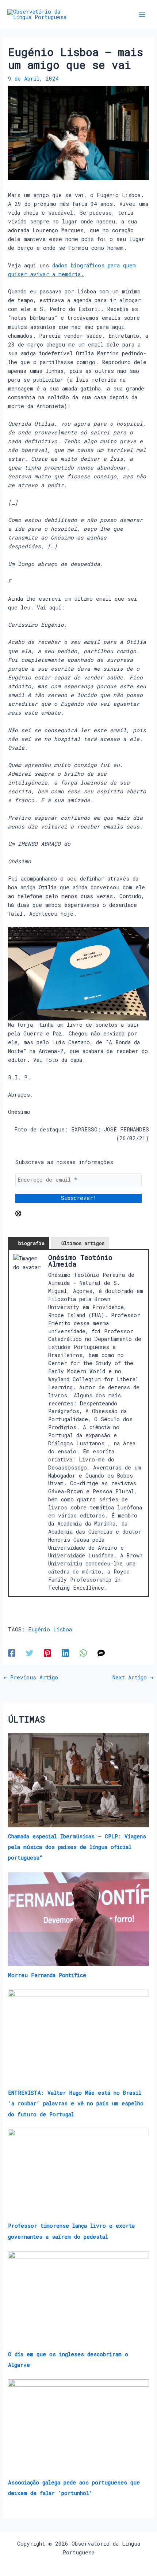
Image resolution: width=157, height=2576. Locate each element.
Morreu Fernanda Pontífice (47, 1975)
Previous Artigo (31, 1678)
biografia (31, 1243)
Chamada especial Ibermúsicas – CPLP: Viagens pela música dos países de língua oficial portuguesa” (77, 1847)
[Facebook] (12, 1653)
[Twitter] (30, 1653)
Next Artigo (133, 1678)
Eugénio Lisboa (50, 1629)
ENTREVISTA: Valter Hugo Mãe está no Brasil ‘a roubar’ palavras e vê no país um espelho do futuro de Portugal (76, 2103)
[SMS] (101, 1653)
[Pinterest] (47, 1653)
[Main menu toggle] (142, 15)
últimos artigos (83, 1243)
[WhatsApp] (83, 1653)
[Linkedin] (65, 1653)
